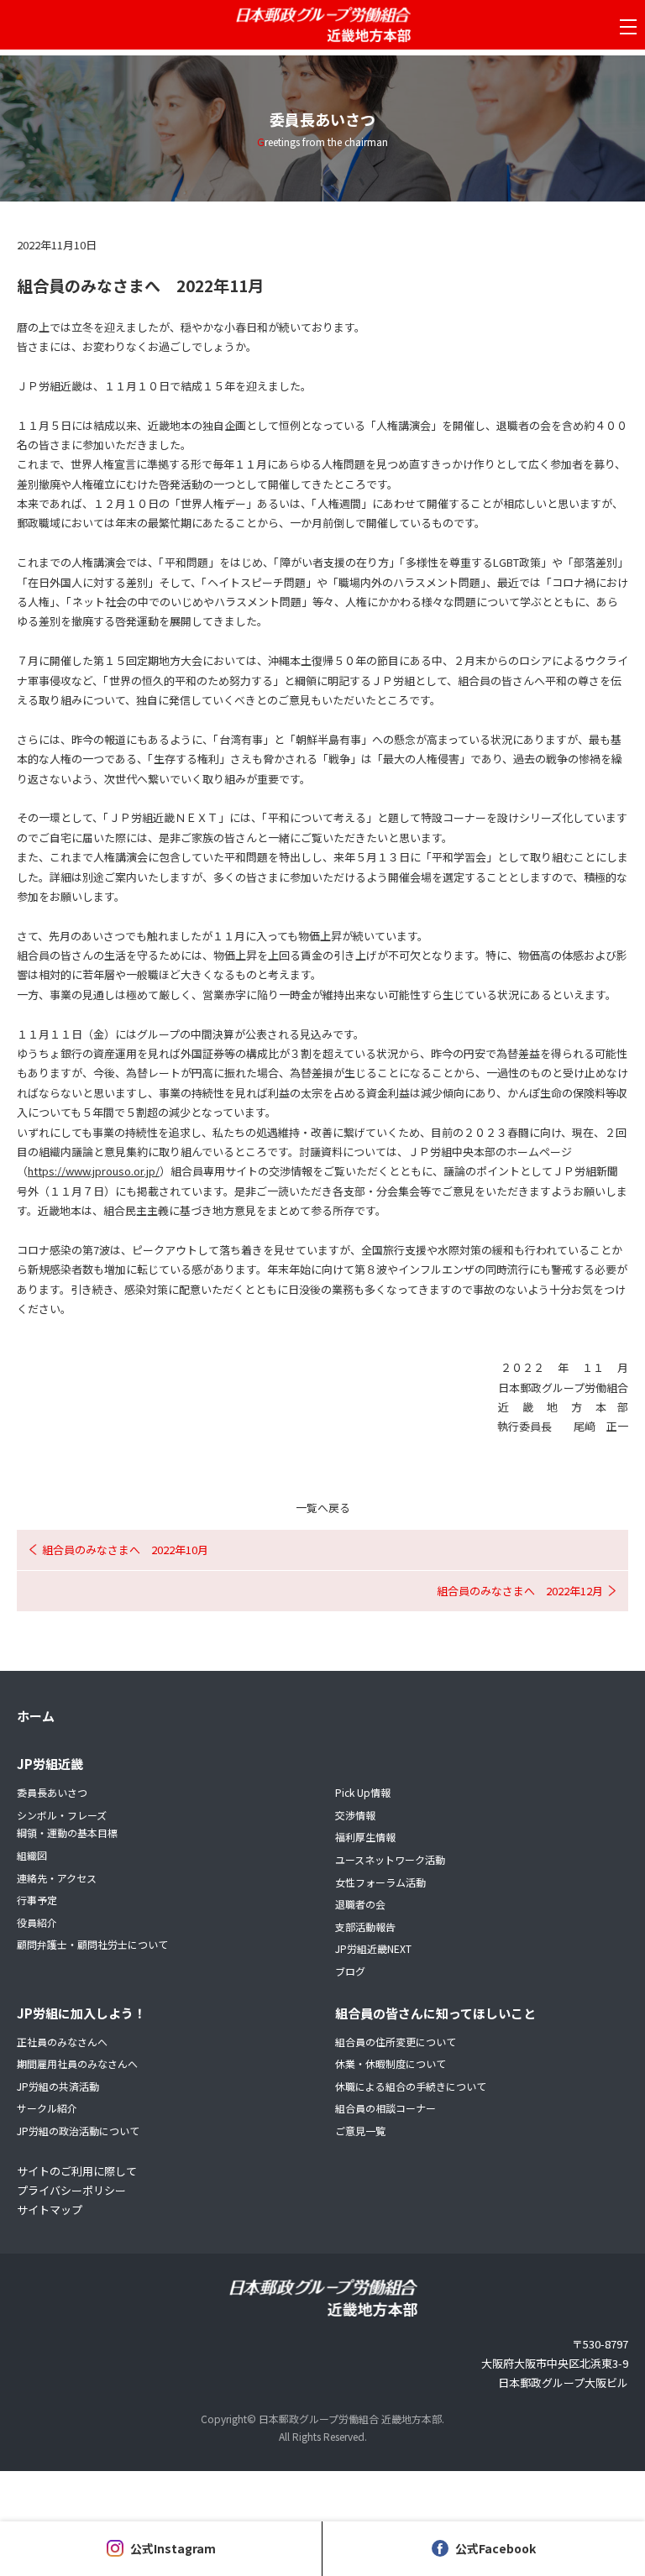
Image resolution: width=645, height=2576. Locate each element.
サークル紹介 (47, 2108)
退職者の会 (360, 1904)
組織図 (32, 1855)
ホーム (36, 1716)
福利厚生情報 (365, 1837)
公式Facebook (496, 2548)
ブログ (350, 1971)
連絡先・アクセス (57, 1878)
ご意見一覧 (360, 2131)
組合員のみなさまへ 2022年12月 (520, 1591)
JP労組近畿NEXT (373, 1948)
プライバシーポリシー (71, 2190)
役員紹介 (37, 1922)
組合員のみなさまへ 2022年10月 (125, 1550)
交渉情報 (355, 1815)
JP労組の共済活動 (58, 2086)
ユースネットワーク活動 (390, 1859)
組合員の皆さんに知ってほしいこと (435, 2013)
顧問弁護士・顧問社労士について (92, 1944)
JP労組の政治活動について (78, 2131)
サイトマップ (50, 2209)
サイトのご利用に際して (77, 2171)
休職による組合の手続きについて (411, 2086)
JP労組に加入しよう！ (81, 2013)
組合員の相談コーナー (385, 2108)
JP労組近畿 (50, 1764)
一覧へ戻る (323, 1508)
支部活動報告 (365, 1927)
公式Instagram (173, 2548)
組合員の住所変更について (396, 2042)
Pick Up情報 (363, 1792)
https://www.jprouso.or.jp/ (94, 1171)
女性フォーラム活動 (380, 1882)
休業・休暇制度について (391, 2063)
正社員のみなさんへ (62, 2042)
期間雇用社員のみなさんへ (77, 2063)
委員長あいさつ (52, 1792)
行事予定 (37, 1900)
